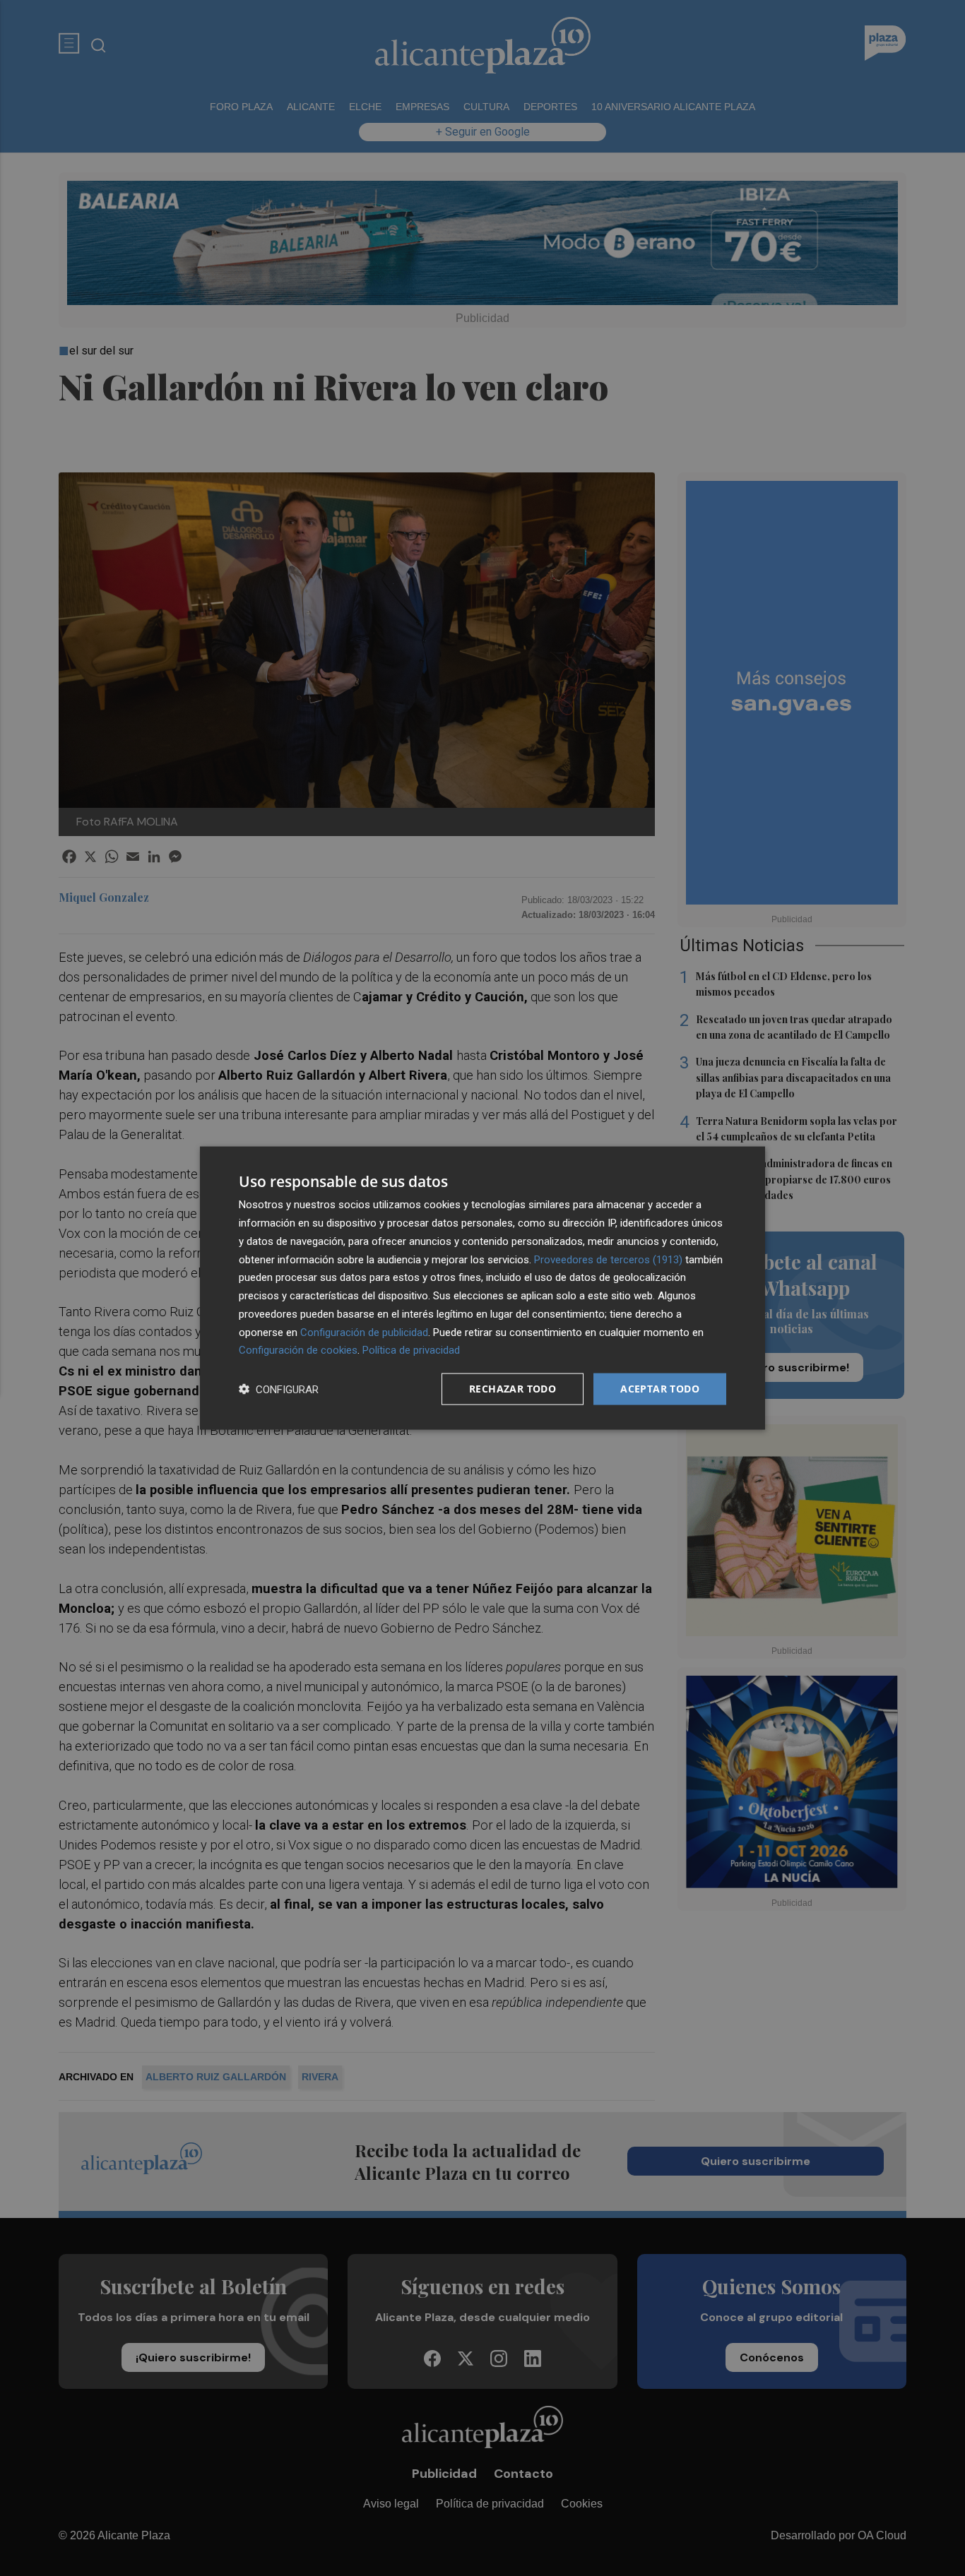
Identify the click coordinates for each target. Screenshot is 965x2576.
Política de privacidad (411, 1350)
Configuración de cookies (298, 1350)
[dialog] (482, 1288)
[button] (279, 1389)
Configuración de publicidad (364, 1332)
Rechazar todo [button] (513, 1389)
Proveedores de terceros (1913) (608, 1259)
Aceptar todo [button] (660, 1389)
